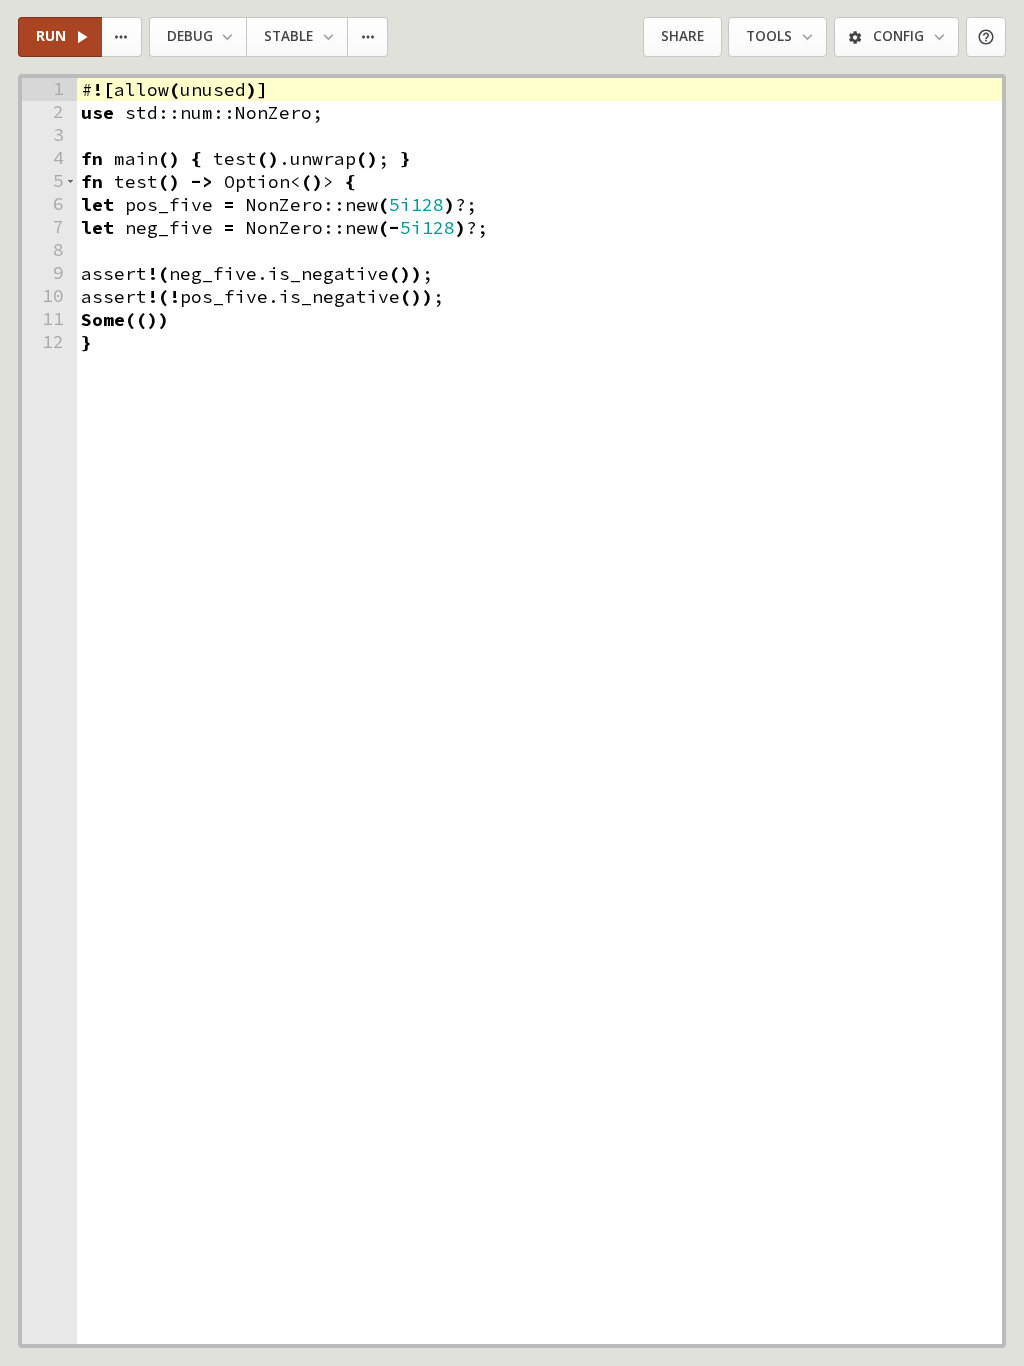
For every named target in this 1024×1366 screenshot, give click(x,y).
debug (190, 36)
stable (288, 36)
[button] (70, 181)
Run (51, 36)
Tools (769, 36)
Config (898, 36)
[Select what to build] (122, 37)
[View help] (986, 37)
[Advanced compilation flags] (368, 37)
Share (682, 36)
